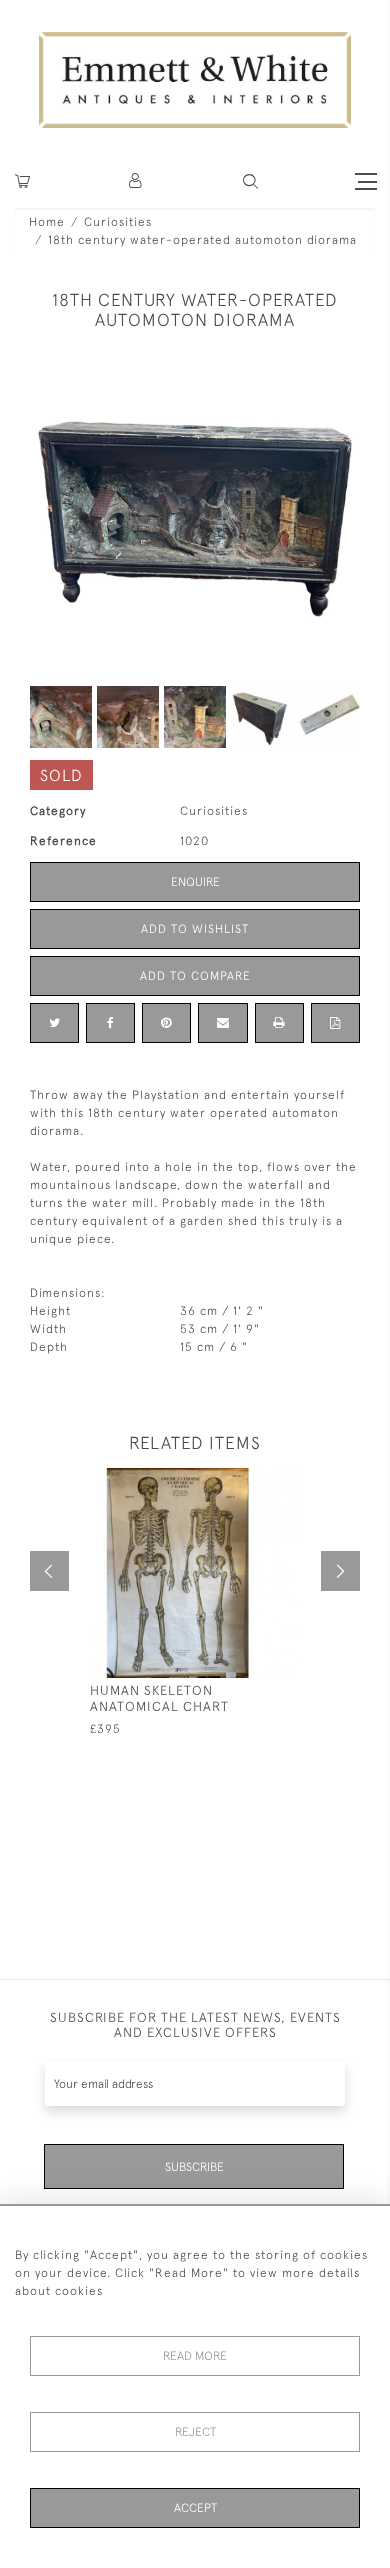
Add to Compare (195, 976)
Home (47, 222)
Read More (195, 2356)
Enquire (195, 882)
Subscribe (194, 2167)
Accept (195, 2508)
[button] (250, 181)
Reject (195, 2432)
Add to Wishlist (195, 929)
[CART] (22, 181)
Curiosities (118, 222)
